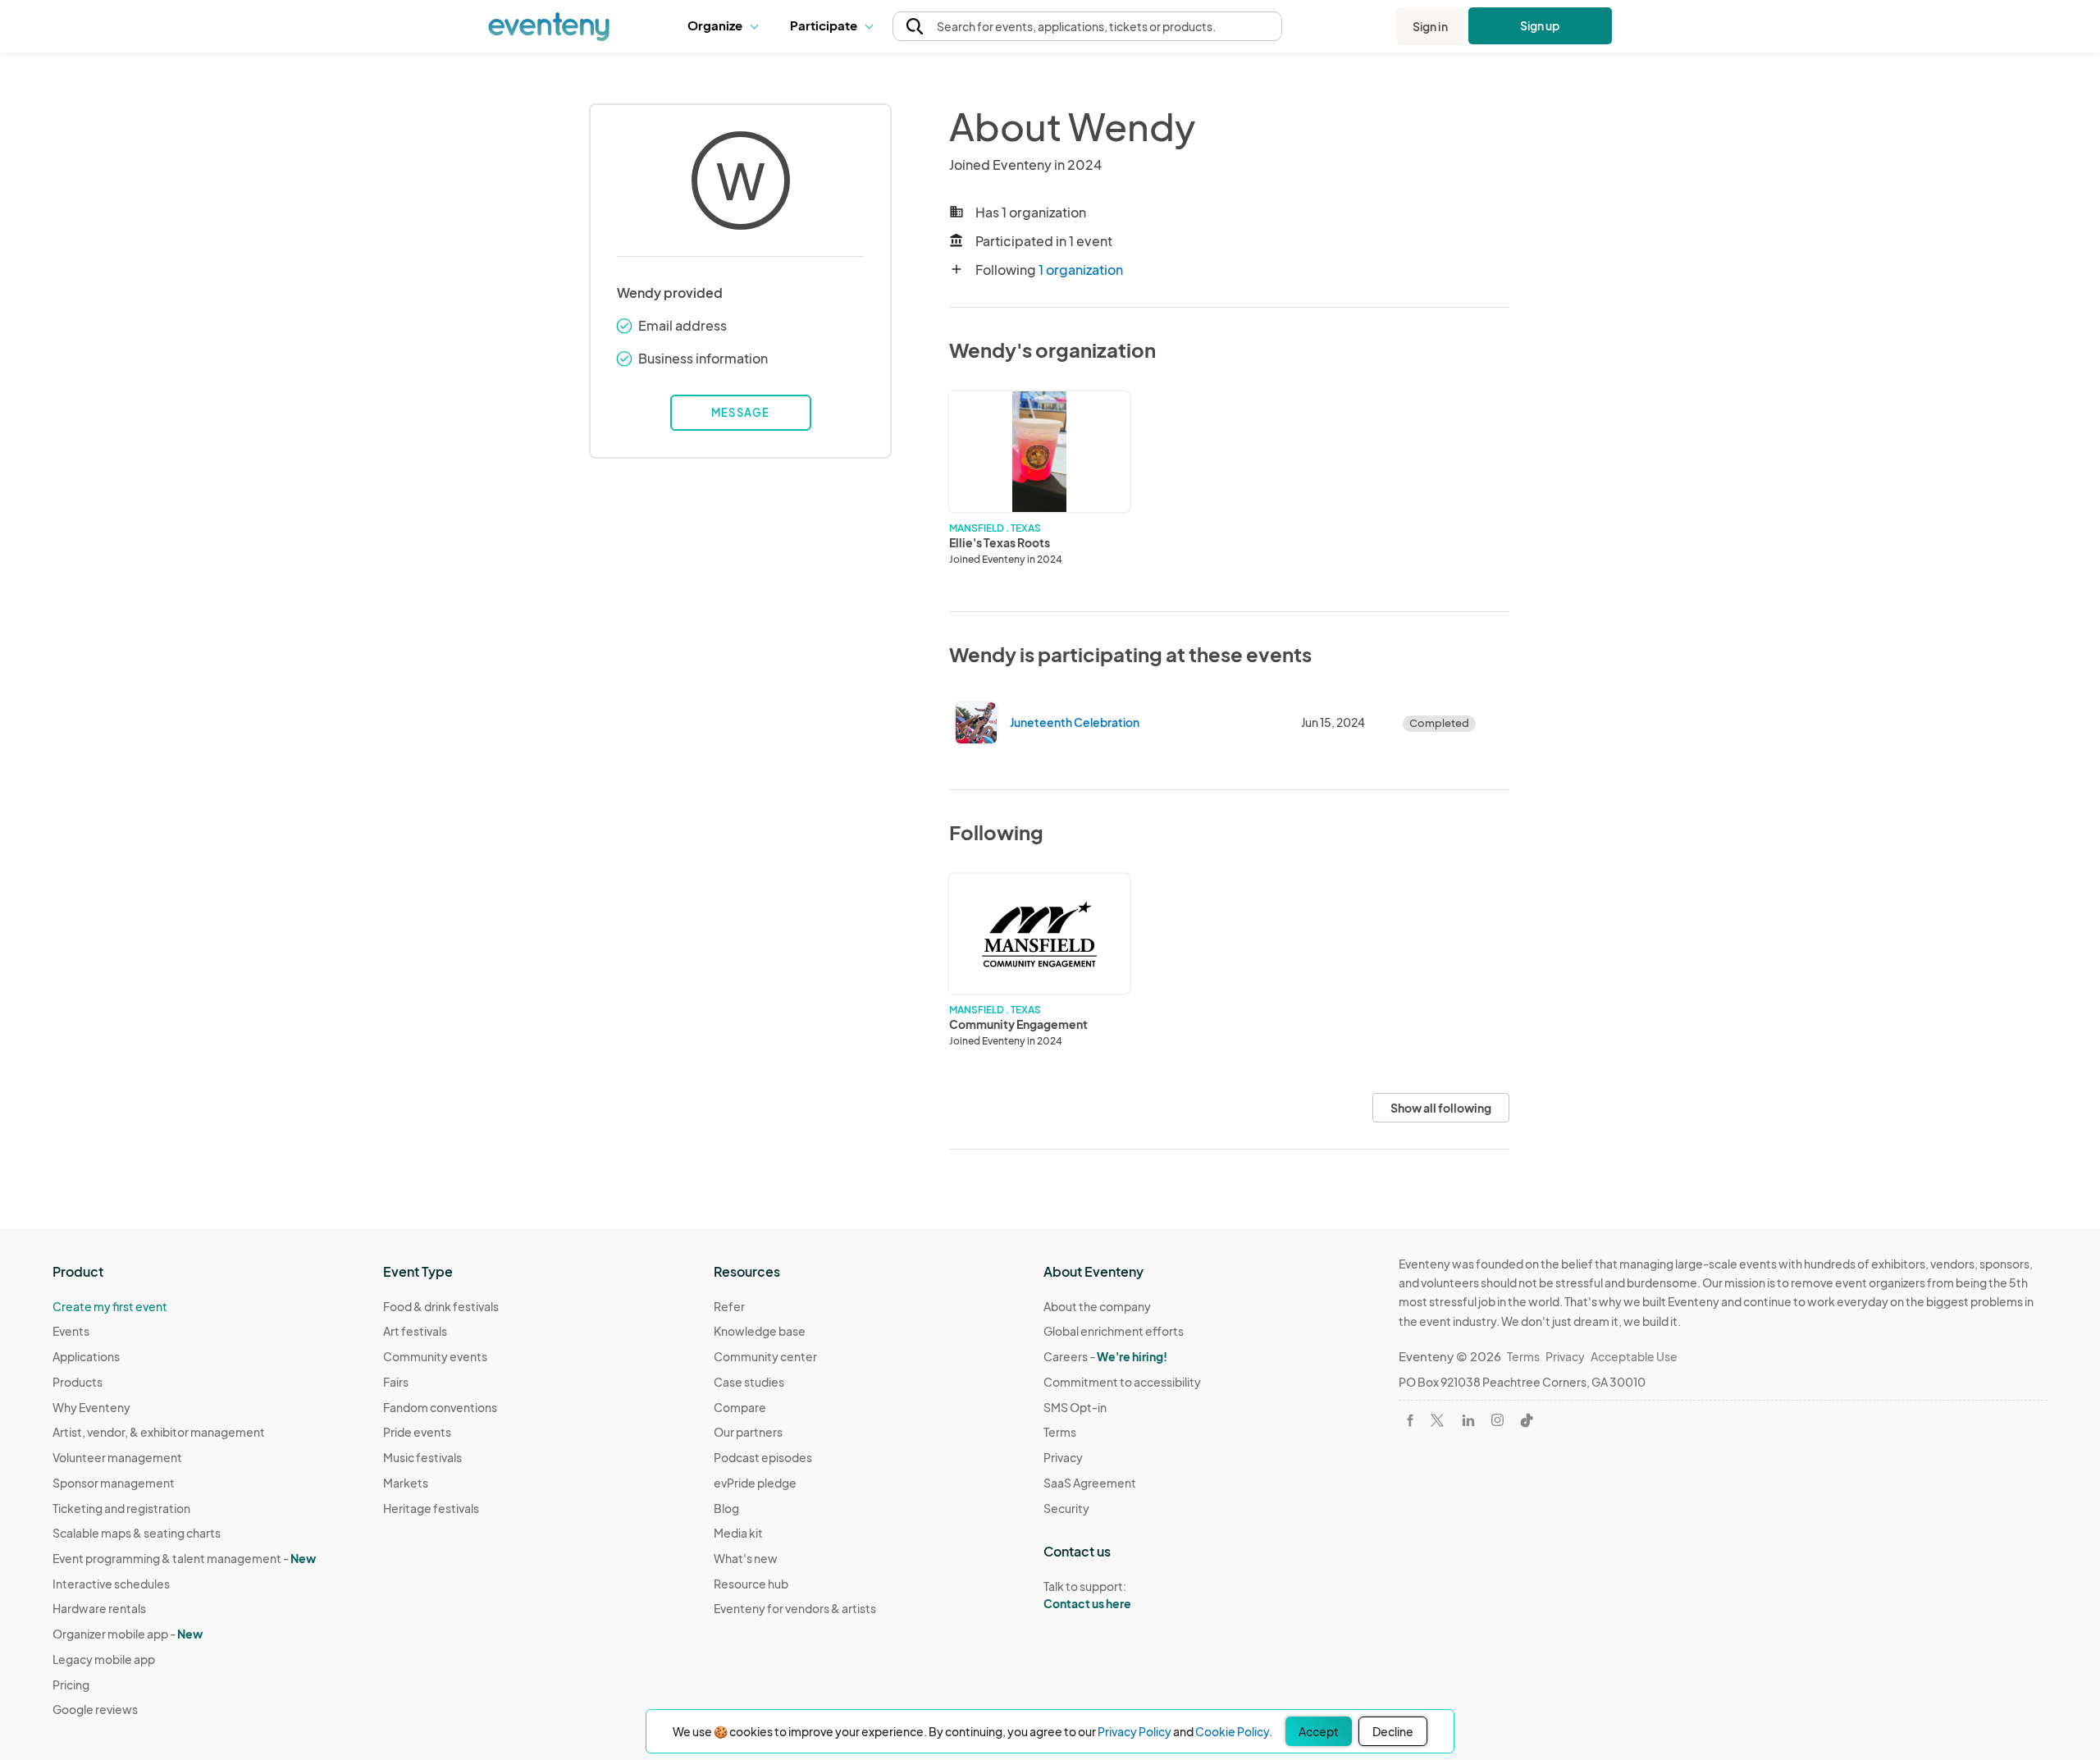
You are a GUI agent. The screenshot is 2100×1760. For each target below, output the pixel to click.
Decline (1393, 1731)
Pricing (71, 1685)
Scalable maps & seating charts (137, 1533)
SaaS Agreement (1090, 1483)
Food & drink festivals (441, 1306)
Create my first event (110, 1306)
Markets (406, 1483)
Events (71, 1331)
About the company (1097, 1306)
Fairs (396, 1382)
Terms (1060, 1432)
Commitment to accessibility (1122, 1382)
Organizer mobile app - (128, 1634)
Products (78, 1382)
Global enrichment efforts (1114, 1331)
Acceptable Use (1634, 1356)
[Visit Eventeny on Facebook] (1410, 1420)
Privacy (1063, 1457)
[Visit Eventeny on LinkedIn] (1468, 1420)
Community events (435, 1356)
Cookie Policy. (1234, 1731)
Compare (740, 1407)
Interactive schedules (111, 1584)
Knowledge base (760, 1331)
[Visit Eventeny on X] (1437, 1420)
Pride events (417, 1432)
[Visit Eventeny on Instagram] (1497, 1420)
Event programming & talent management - (184, 1558)
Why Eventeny (91, 1407)
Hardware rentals (99, 1608)
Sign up (1540, 25)
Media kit (738, 1533)
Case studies (749, 1382)
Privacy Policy (1134, 1731)
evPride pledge (755, 1483)
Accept (1319, 1731)
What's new (746, 1558)
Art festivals (415, 1331)
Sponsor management (114, 1483)
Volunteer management (117, 1457)
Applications (86, 1356)
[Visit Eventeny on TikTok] (1527, 1420)
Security (1066, 1508)
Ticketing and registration (121, 1508)
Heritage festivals (431, 1508)
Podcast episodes (763, 1457)
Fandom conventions (440, 1407)
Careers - (1105, 1356)
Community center (765, 1356)
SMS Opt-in (1075, 1407)
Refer (729, 1306)
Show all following (1441, 1108)
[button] (726, 26)
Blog (726, 1508)
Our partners (748, 1432)
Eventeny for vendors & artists (795, 1608)
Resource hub (751, 1584)
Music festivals (422, 1457)
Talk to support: (1087, 1595)
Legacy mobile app (104, 1659)
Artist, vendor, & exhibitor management (159, 1432)
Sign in (1430, 26)
